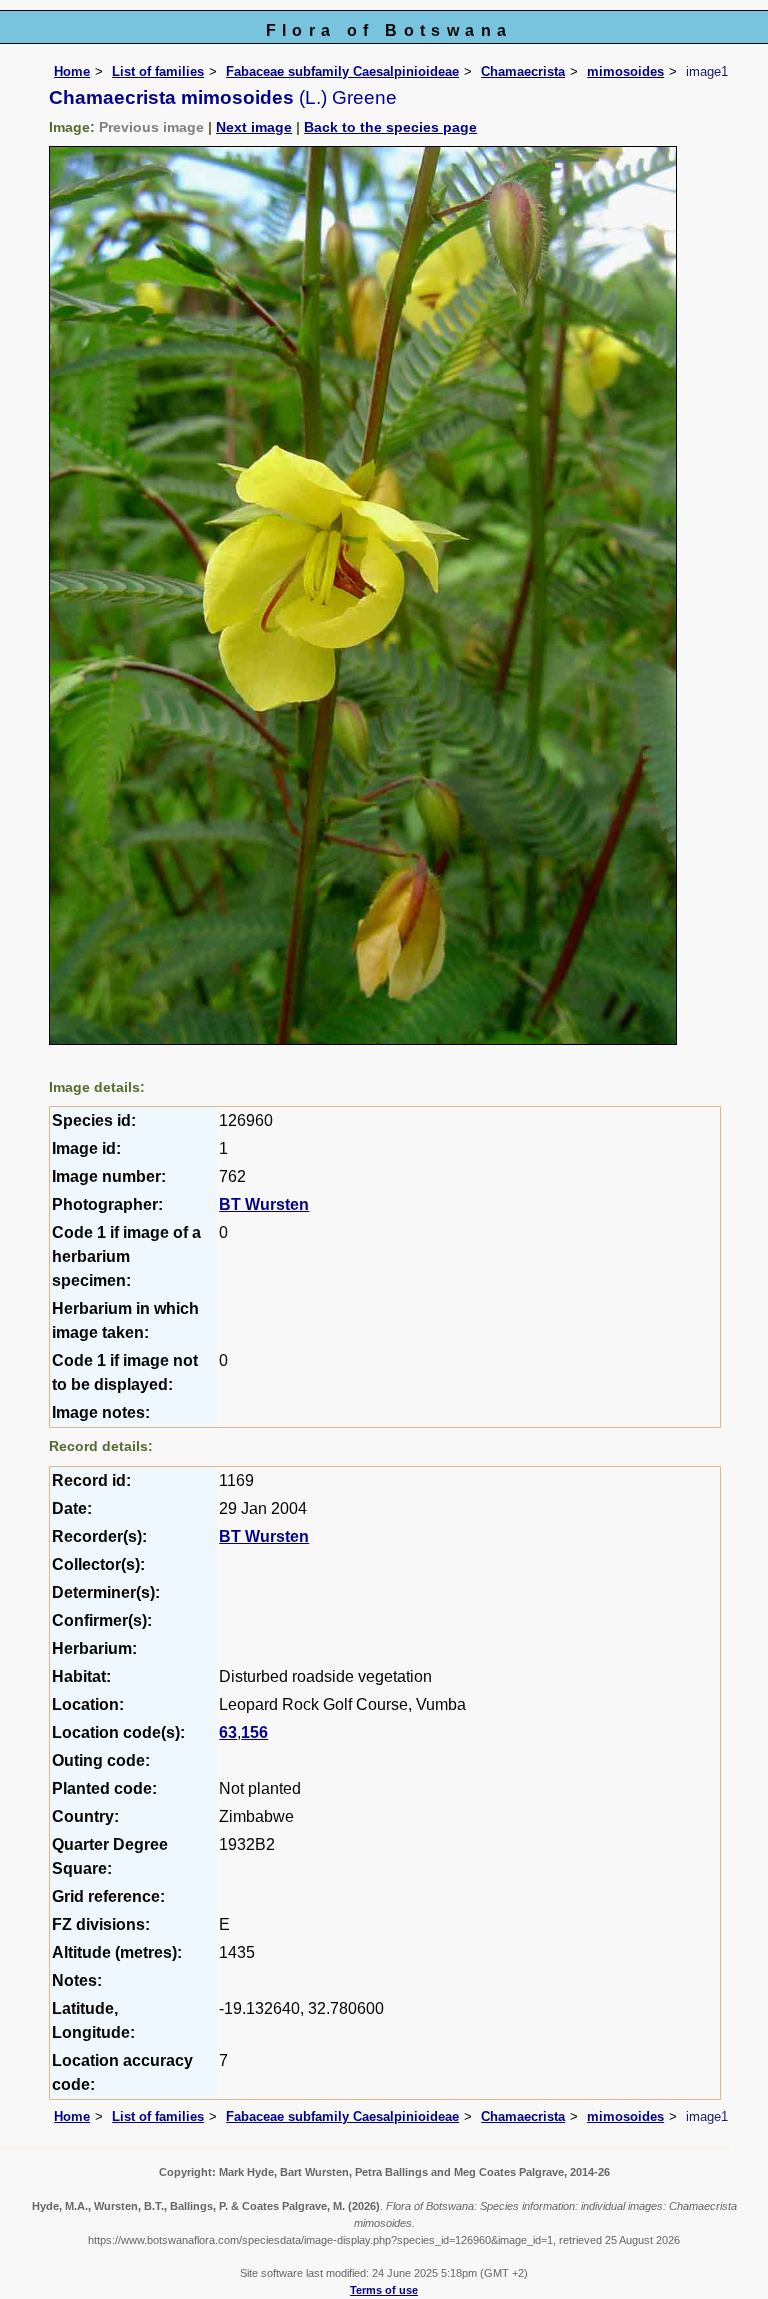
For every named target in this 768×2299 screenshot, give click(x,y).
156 (254, 1732)
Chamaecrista (523, 71)
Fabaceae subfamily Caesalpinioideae (342, 71)
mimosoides (625, 71)
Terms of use (384, 2290)
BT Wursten (264, 1204)
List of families (158, 71)
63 (228, 1732)
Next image (254, 127)
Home (72, 71)
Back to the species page (390, 127)
